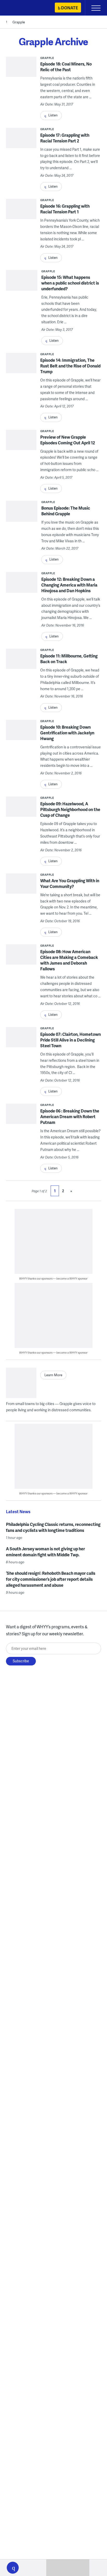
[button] (13, 2568)
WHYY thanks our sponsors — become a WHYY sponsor (53, 1278)
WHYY (19, 8)
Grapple (19, 22)
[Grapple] (21, 1383)
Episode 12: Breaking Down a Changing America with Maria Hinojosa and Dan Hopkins (69, 585)
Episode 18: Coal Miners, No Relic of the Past (66, 67)
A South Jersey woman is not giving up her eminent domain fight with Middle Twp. (45, 1552)
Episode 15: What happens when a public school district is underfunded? (70, 283)
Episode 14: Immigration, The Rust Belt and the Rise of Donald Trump (70, 366)
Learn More (53, 1375)
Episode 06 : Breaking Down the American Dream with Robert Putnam (70, 1116)
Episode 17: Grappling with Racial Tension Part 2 (65, 138)
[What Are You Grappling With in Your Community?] (21, 891)
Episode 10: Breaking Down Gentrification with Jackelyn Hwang (67, 733)
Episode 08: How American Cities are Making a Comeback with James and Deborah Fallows (69, 960)
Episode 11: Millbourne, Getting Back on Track (69, 659)
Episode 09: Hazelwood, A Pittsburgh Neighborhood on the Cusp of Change (70, 809)
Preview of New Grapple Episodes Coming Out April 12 (68, 440)
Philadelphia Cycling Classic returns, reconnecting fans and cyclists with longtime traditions (53, 1527)
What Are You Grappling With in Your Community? (70, 883)
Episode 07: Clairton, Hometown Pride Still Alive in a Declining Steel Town (71, 1040)
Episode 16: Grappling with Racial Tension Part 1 (65, 209)
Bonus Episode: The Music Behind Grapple (66, 511)
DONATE (69, 8)
